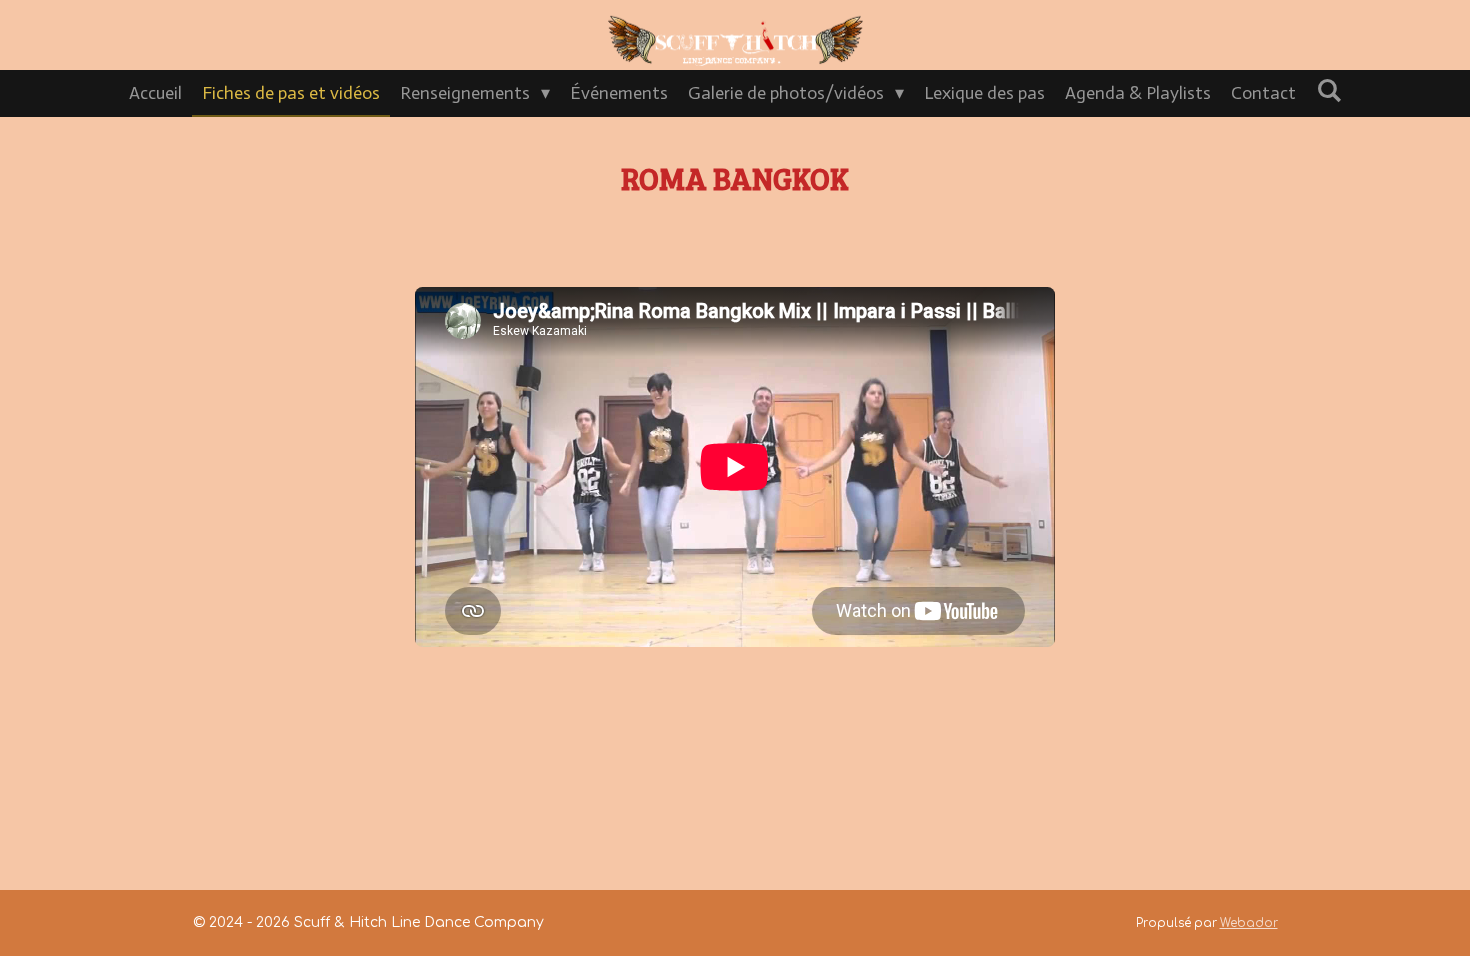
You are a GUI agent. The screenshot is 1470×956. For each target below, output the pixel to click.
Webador (1249, 923)
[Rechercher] (1328, 91)
